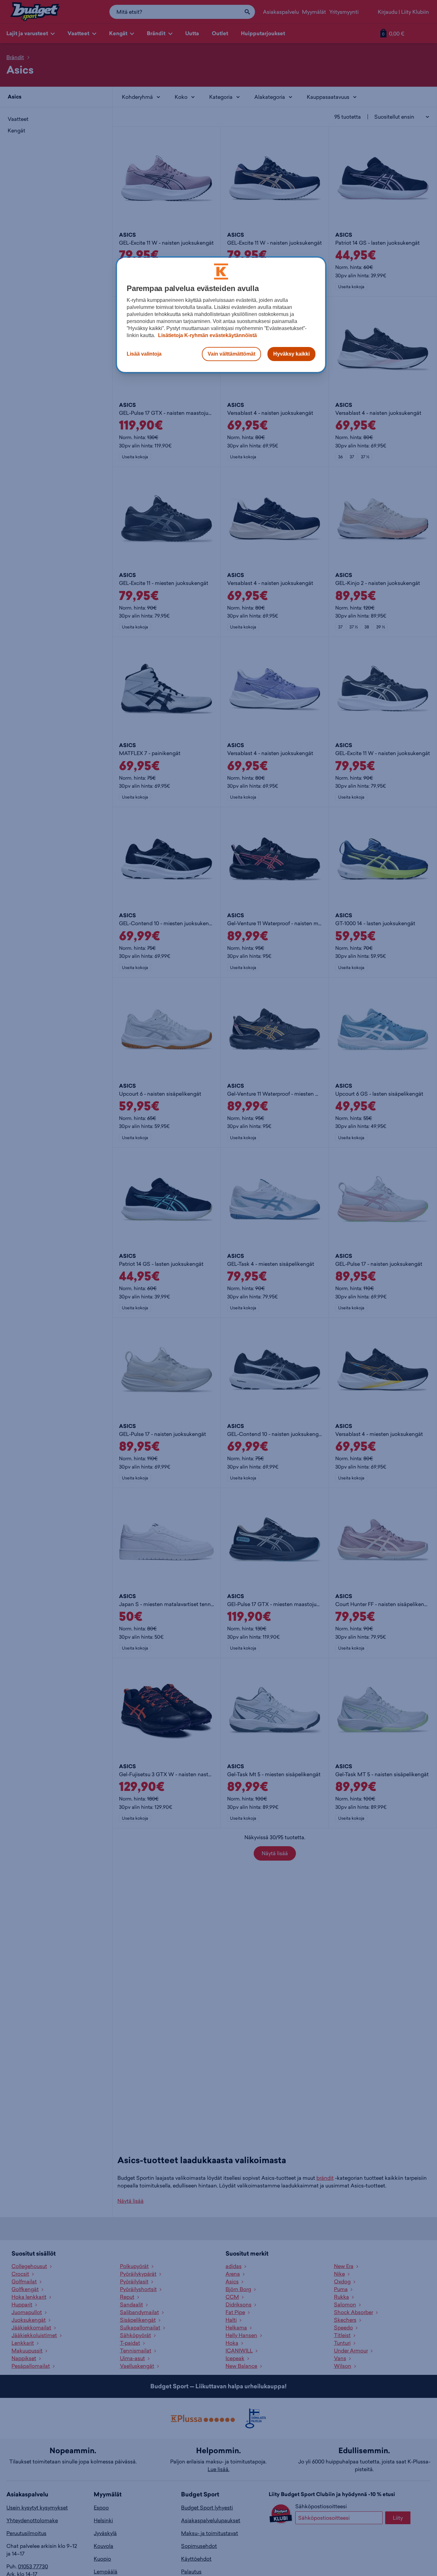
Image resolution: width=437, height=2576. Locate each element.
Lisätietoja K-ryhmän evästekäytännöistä (207, 335)
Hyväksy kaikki (291, 354)
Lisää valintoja (144, 354)
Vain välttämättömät (231, 354)
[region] (221, 315)
